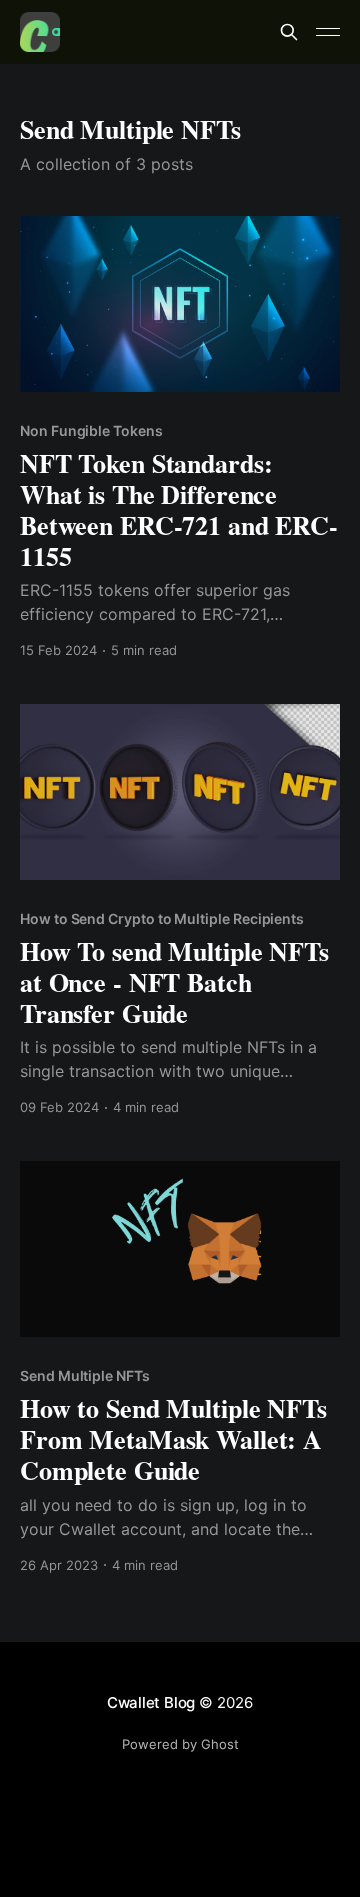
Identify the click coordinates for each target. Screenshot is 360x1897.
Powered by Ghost (180, 1744)
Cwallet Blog (151, 1702)
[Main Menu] (328, 32)
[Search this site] (289, 32)
